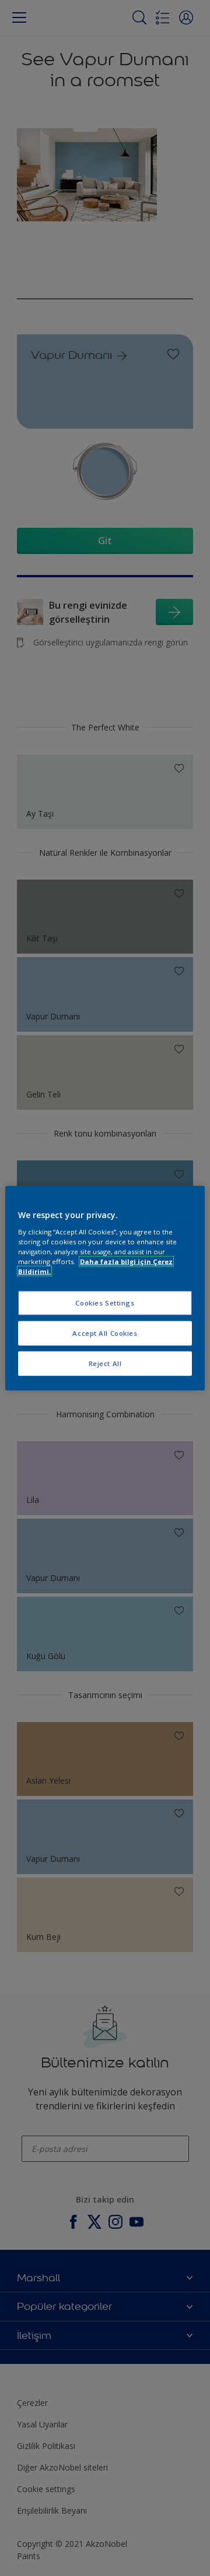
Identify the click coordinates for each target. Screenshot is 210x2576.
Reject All (105, 1363)
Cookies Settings (105, 1303)
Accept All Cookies (105, 1333)
